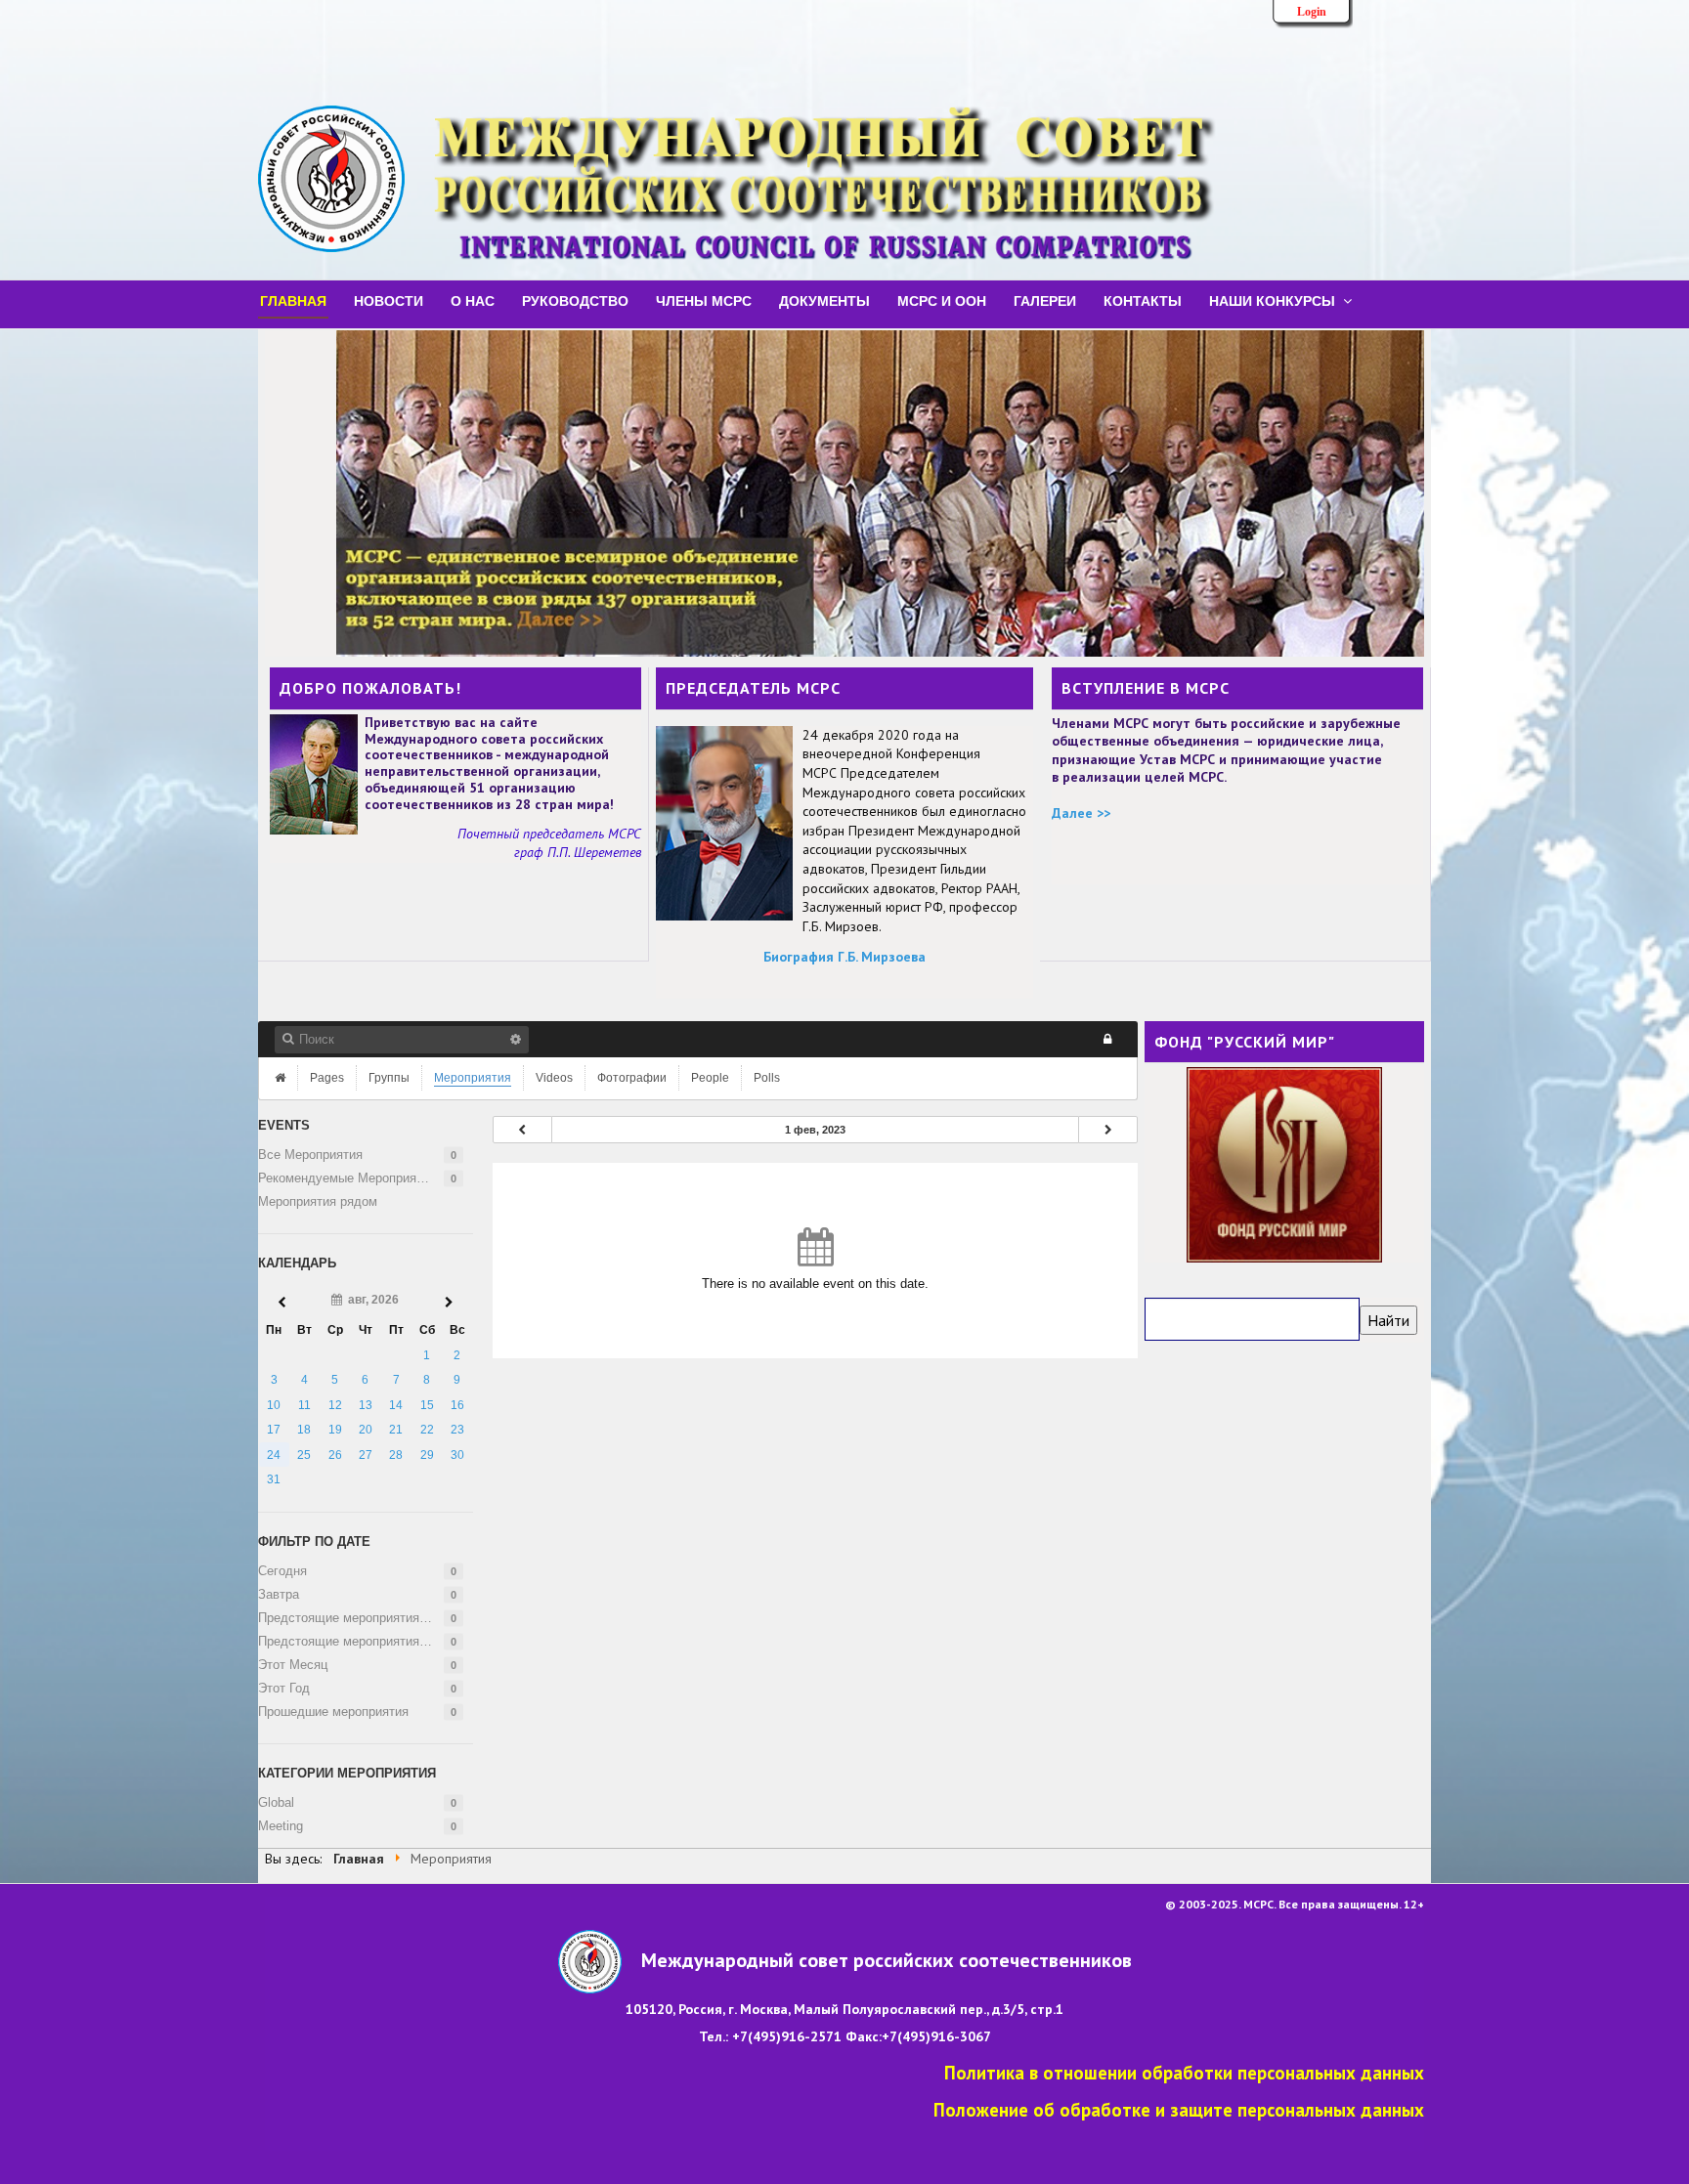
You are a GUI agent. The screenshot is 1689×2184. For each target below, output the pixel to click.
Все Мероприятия (310, 1155)
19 (335, 1430)
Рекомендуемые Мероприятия (347, 1178)
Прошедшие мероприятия (333, 1712)
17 (274, 1430)
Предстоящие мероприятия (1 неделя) (365, 1618)
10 (274, 1405)
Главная (293, 300)
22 (427, 1430)
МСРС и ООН (942, 300)
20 (366, 1430)
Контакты (1143, 300)
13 (366, 1405)
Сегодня (282, 1571)
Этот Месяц (293, 1665)
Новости (389, 300)
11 (304, 1405)
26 (335, 1455)
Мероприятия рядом (318, 1201)
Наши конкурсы (1272, 300)
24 (274, 1455)
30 (457, 1455)
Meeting (281, 1826)
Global (276, 1802)
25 (304, 1455)
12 (335, 1405)
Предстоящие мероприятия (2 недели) (365, 1641)
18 (304, 1430)
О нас (473, 300)
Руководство (575, 300)
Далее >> (1081, 813)
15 (427, 1405)
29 (427, 1455)
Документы (824, 300)
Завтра (279, 1594)
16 (457, 1405)
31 (274, 1479)
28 (396, 1455)
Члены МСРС (704, 300)
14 (396, 1405)
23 (457, 1430)
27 (366, 1455)
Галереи (1045, 300)
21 (396, 1430)
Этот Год (284, 1688)
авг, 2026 (370, 1300)
